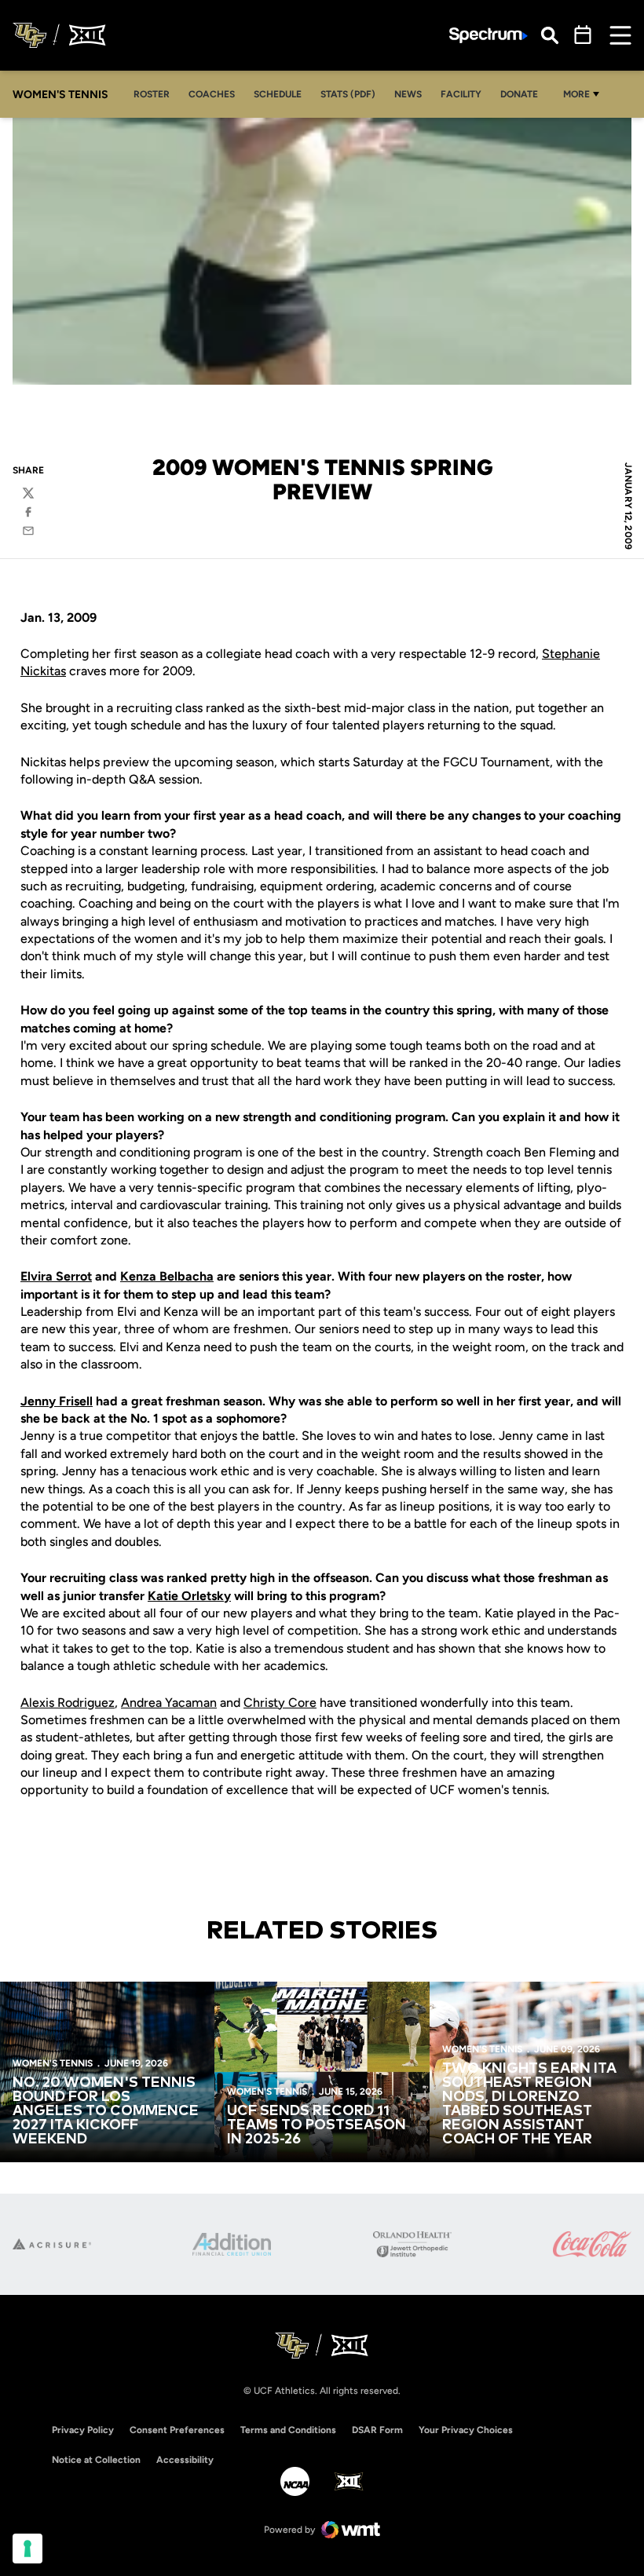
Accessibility (185, 2459)
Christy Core (280, 1703)
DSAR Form (377, 2430)
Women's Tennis (53, 2063)
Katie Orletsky (189, 1596)
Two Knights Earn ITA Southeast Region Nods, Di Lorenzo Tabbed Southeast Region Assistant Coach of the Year (529, 2104)
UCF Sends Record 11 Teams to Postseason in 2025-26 (317, 2125)
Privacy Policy (83, 2430)
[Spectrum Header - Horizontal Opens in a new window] (488, 36)
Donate (519, 94)
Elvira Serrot (56, 1276)
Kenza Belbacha (167, 1276)
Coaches (212, 94)
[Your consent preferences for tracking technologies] (27, 2549)
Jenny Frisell (57, 1401)
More (576, 94)
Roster (152, 94)
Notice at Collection (96, 2460)
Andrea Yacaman (169, 1703)
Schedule (278, 94)
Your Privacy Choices (466, 2430)
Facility (461, 94)
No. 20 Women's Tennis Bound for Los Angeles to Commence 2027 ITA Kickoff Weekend (106, 2111)
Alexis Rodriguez (68, 1703)
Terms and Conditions (288, 2430)
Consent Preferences (177, 2430)
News (408, 94)
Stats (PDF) (348, 94)
